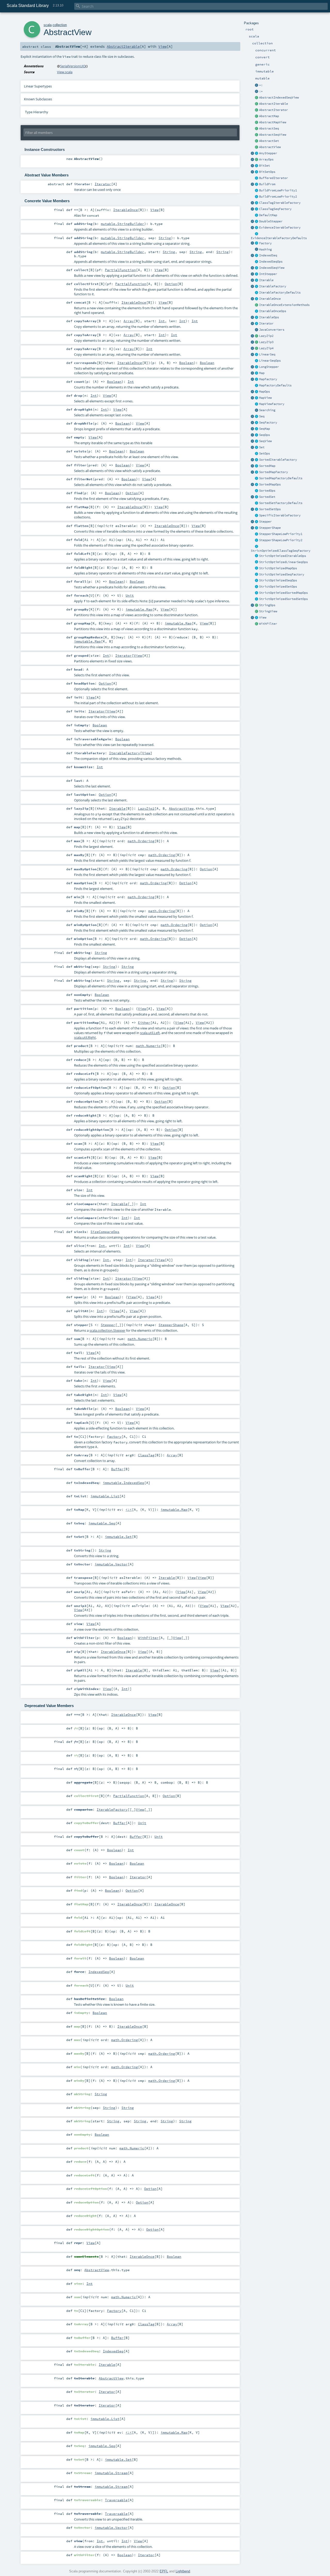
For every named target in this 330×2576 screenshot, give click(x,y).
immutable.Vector (111, 1564)
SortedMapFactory (274, 472)
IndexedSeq (268, 255)
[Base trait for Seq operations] (257, 435)
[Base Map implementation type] (257, 392)
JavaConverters (272, 330)
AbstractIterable (274, 104)
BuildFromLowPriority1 (278, 190)
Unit (130, 595)
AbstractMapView (273, 122)
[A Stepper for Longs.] (257, 367)
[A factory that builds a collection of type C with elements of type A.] (257, 243)
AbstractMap (269, 116)
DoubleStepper (271, 221)
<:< (129, 1509)
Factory (265, 243)
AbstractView (270, 147)
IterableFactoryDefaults (280, 292)
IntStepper (268, 274)
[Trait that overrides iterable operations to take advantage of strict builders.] (257, 556)
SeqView (265, 441)
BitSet (265, 166)
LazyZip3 (266, 342)
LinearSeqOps (270, 361)
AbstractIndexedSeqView (279, 97)
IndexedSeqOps (271, 262)
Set (262, 447)
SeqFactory (268, 422)
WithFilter (268, 624)
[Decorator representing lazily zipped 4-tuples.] (257, 348)
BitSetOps (267, 172)
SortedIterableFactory (278, 460)
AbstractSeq (269, 128)
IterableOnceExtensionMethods (284, 305)
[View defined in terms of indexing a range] (257, 268)
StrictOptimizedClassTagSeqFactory (281, 551)
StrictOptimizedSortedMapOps (283, 593)
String (165, 238)
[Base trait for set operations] (257, 454)
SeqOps (265, 435)
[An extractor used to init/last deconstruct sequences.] (257, 92)
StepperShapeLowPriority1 (281, 534)
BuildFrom (267, 184)
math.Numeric (148, 1046)
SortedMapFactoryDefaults (281, 478)
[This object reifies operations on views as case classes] (253, 618)
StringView (268, 611)
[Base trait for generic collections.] (257, 280)
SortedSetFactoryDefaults (281, 503)
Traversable (116, 2500)
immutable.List (105, 1496)
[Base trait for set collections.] (257, 448)
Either (144, 1022)
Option (171, 284)
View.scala (65, 72)
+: (261, 85)
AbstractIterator (274, 110)
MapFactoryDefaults (275, 385)
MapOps (265, 392)
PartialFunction (120, 270)
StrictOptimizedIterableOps (283, 556)
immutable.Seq (102, 1523)
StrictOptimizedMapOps (278, 568)
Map (262, 373)
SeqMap (265, 429)
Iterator (266, 323)
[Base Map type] (257, 373)
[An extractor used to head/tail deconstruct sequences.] (257, 85)
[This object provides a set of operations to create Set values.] (253, 448)
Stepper (265, 522)
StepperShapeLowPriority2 (281, 540)
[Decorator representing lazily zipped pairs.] (257, 336)
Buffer (117, 1469)
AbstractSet (269, 141)
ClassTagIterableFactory (280, 203)
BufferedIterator (274, 178)
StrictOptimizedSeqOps (278, 580)
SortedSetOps (270, 509)
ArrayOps (266, 159)
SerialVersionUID (73, 66)
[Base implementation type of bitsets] (257, 172)
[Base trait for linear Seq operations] (257, 361)
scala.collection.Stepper (107, 1330)
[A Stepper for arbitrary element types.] (257, 153)
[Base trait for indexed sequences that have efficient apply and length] (257, 256)
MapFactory (268, 379)
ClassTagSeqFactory (275, 209)
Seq (262, 416)
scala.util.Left (150, 1033)
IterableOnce (270, 299)
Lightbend (183, 2571)
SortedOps (267, 491)
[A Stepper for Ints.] (257, 274)
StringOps (267, 605)
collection (60, 25)
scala (48, 25)
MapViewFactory (272, 404)
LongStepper (269, 367)
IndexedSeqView (272, 268)
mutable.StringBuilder (122, 224)
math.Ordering (141, 841)
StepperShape (270, 528)
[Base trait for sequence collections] (257, 417)
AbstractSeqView (273, 135)
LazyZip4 (266, 348)
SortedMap (267, 466)
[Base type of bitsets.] (257, 166)
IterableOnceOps (273, 311)
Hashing (265, 249)
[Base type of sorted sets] (257, 497)
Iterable (266, 280)
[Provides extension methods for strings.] (257, 605)
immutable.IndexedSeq (123, 1483)
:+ (261, 91)
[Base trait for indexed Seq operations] (257, 262)
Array (129, 321)
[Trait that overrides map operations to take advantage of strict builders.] (257, 568)
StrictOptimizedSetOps (278, 587)
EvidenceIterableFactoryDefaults (279, 238)
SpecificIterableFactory (280, 515)
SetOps (265, 453)
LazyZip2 (266, 336)
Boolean (186, 363)
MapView (265, 398)
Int (162, 321)
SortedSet (267, 497)
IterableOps (269, 317)
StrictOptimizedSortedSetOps (283, 599)
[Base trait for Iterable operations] (257, 318)
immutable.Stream (111, 2473)
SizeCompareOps (105, 1232)
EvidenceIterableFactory (280, 227)
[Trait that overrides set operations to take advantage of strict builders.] (257, 587)
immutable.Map (139, 609)
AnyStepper (268, 153)
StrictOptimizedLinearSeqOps (283, 562)
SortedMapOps (270, 484)
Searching (267, 410)
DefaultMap (268, 215)
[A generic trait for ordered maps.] (257, 429)
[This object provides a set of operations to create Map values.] (253, 373)
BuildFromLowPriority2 (278, 197)
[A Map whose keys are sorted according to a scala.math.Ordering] (257, 466)
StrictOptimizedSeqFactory (282, 574)
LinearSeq (267, 354)
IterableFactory (273, 286)
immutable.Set (118, 1537)
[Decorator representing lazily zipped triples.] (257, 342)
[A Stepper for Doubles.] (257, 222)
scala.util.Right (85, 1037)
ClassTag (146, 1455)
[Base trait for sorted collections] (257, 491)
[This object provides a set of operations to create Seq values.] (253, 417)
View (263, 617)
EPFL (164, 2571)
